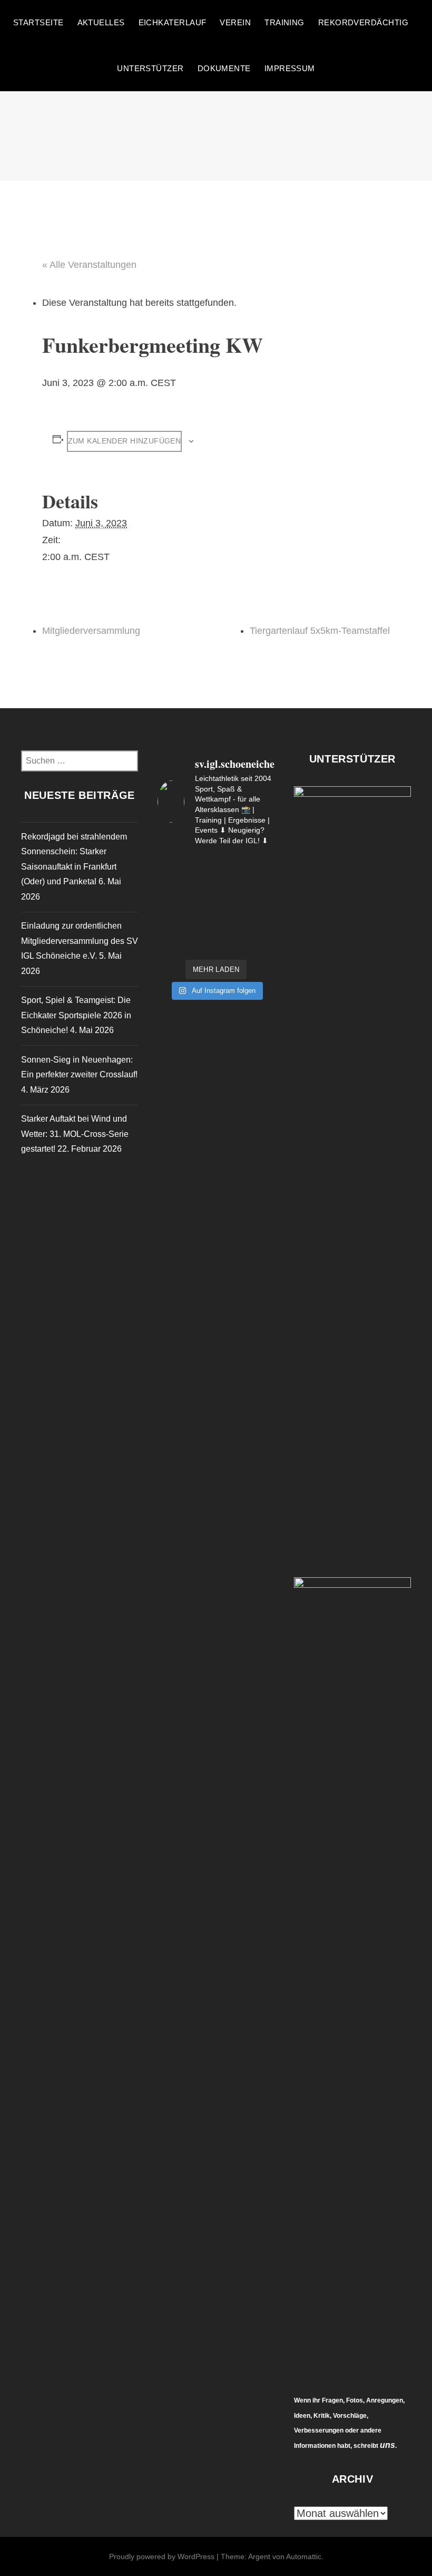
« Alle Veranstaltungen (89, 265)
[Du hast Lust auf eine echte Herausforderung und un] (262, 885)
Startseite (38, 22)
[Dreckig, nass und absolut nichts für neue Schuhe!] (231, 885)
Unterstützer (150, 68)
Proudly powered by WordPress (162, 2556)
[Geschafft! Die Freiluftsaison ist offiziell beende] (231, 905)
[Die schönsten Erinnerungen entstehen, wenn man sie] (201, 924)
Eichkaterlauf (173, 22)
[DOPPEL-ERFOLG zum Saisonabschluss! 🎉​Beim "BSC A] (262, 905)
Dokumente (224, 68)
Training (284, 22)
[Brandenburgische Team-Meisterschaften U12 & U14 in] (170, 924)
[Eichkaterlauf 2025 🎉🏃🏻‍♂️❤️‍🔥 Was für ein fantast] (262, 944)
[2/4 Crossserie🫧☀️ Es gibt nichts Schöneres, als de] (201, 885)
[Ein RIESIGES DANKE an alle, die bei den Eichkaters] (201, 866)
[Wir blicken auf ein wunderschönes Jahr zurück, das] (201, 905)
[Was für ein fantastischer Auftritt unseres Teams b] (262, 924)
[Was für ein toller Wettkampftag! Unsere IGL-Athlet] (170, 866)
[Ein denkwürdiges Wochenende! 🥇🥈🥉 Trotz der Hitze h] (170, 944)
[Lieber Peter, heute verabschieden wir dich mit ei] (201, 944)
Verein (235, 22)
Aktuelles (101, 22)
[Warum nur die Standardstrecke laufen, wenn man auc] (170, 885)
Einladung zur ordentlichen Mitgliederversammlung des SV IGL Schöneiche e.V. (80, 941)
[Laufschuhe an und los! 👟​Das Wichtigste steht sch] (231, 866)
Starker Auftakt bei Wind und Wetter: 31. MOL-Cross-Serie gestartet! (75, 1134)
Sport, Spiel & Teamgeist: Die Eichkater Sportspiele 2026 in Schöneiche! (76, 1015)
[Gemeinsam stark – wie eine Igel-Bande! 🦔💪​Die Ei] (262, 866)
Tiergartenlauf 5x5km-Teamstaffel (320, 631)
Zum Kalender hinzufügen (125, 441)
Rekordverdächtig (363, 22)
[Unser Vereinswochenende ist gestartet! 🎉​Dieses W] (231, 924)
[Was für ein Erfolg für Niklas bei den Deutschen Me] (231, 944)
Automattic (304, 2556)
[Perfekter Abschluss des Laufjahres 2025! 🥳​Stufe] (170, 905)
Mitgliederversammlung (91, 631)
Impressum (290, 68)
